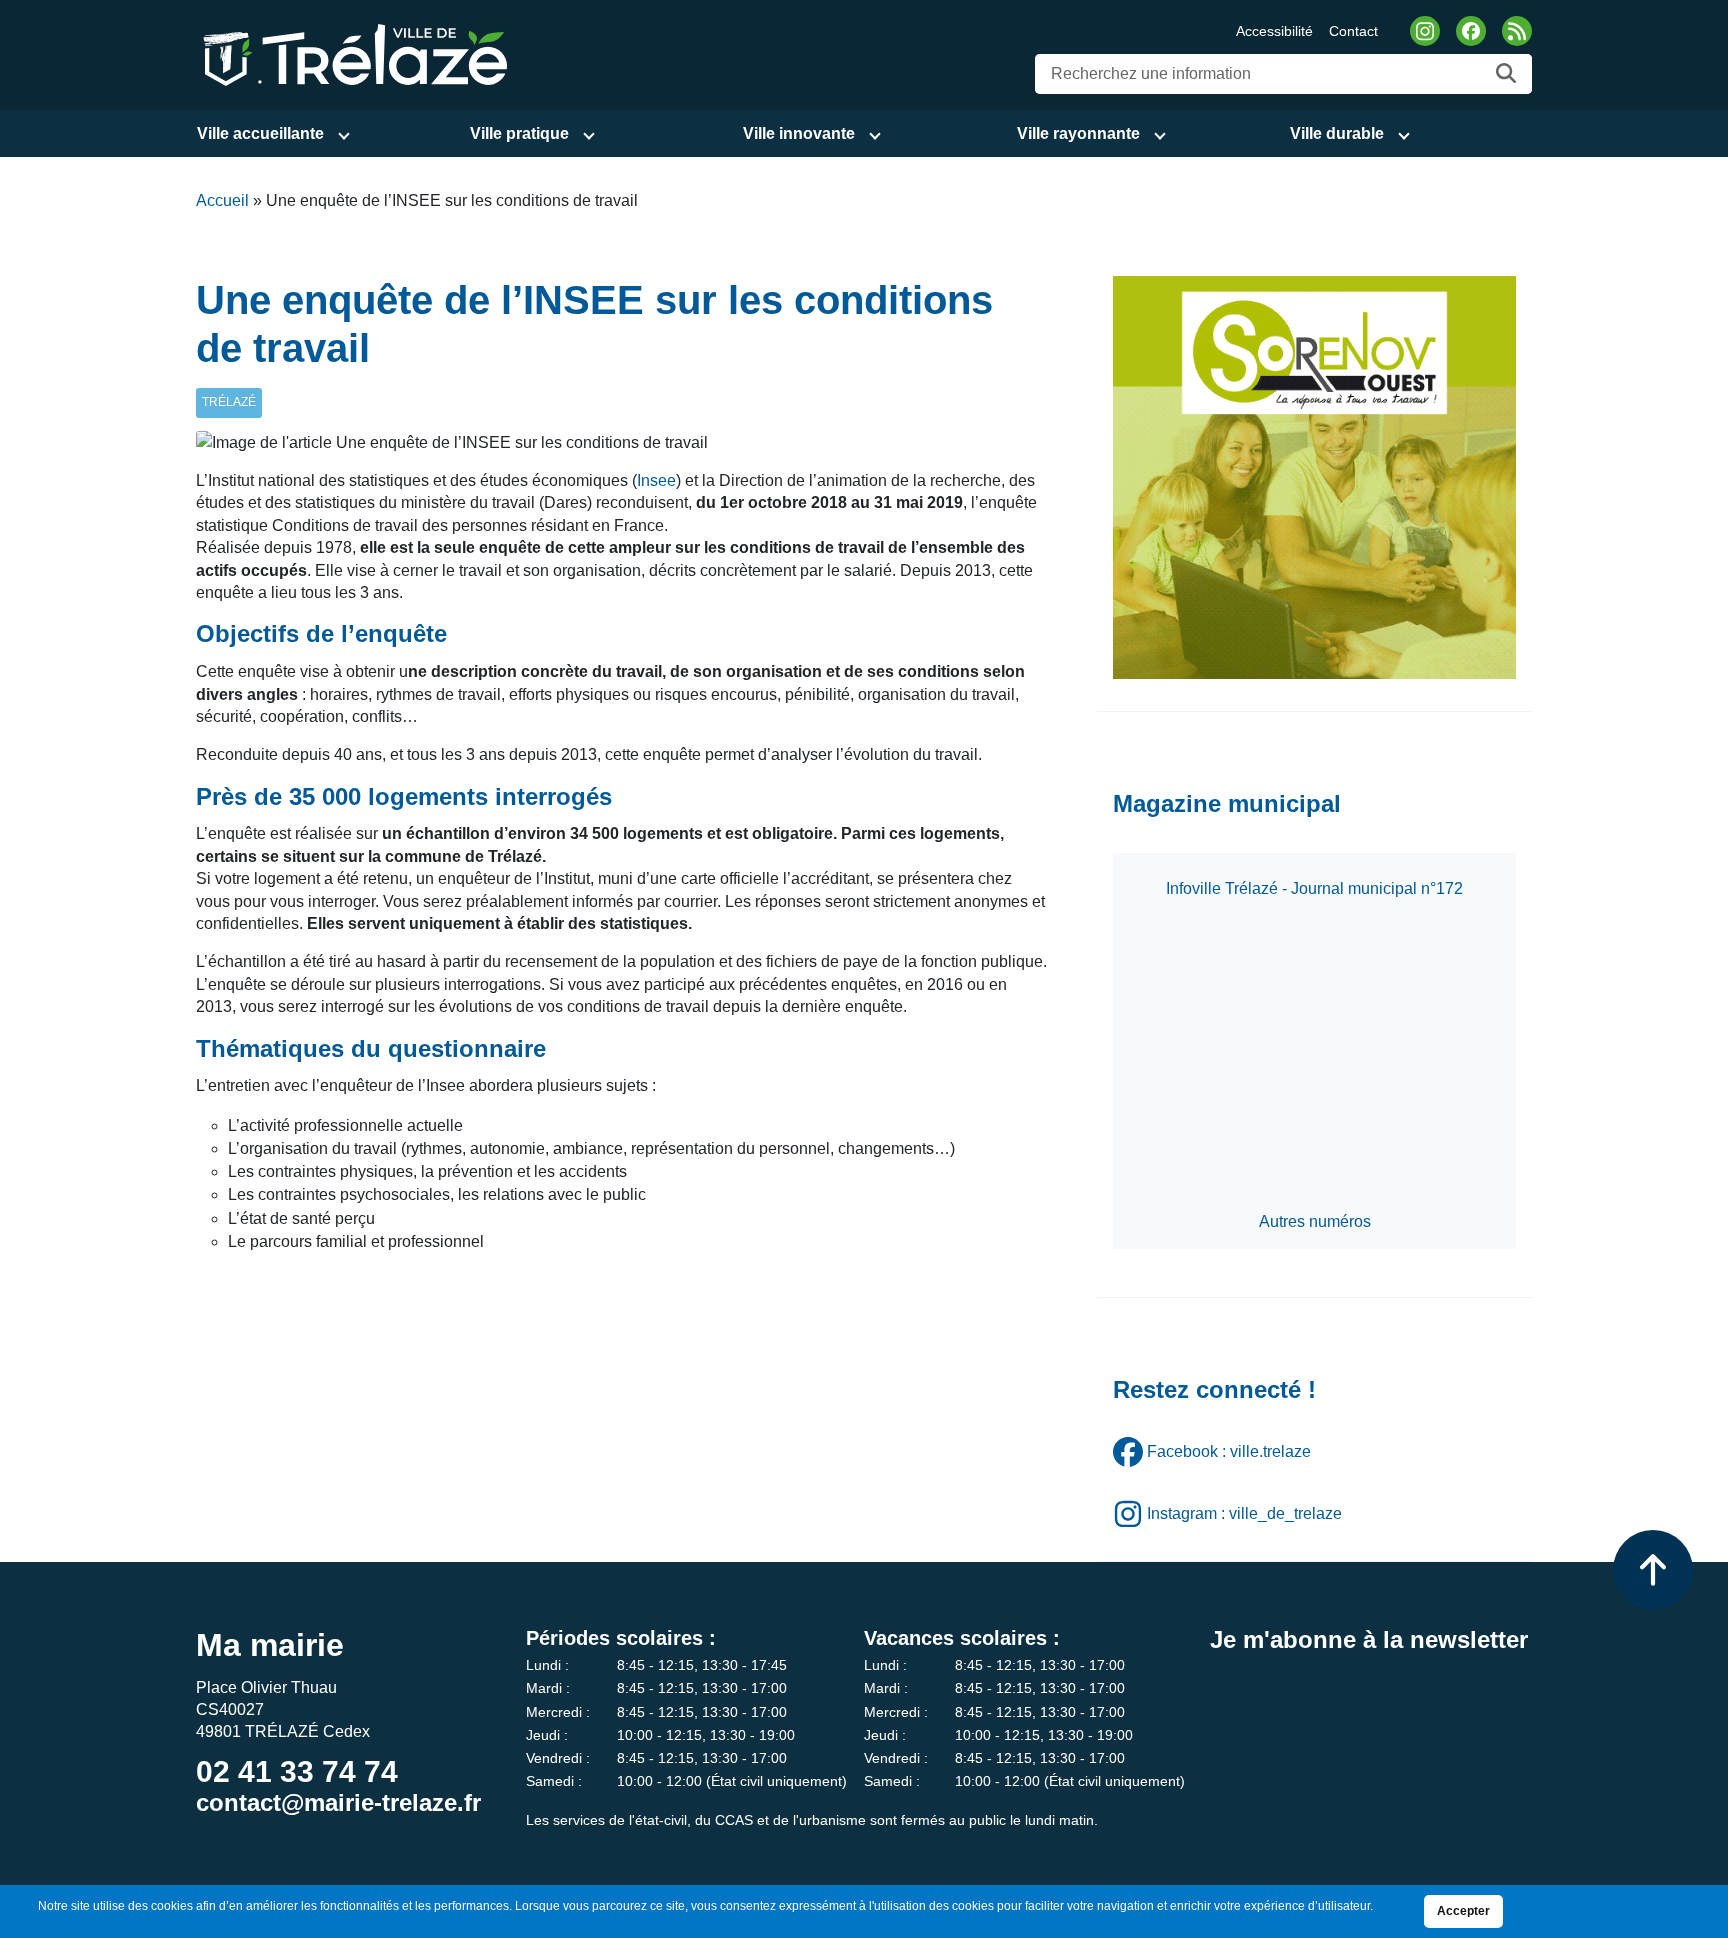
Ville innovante (799, 133)
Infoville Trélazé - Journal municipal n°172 (1314, 888)
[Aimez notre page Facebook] (1471, 31)
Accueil (222, 200)
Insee (656, 480)
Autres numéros (1315, 1221)
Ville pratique (519, 133)
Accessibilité (1274, 31)
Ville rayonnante (1078, 133)
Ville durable (1337, 133)
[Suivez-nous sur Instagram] (1425, 31)
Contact (1353, 31)
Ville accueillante (260, 133)
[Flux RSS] (1517, 31)
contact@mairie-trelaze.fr (338, 1802)
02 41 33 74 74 (297, 1771)
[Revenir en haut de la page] (1653, 1570)
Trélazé (229, 402)
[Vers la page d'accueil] (352, 53)
